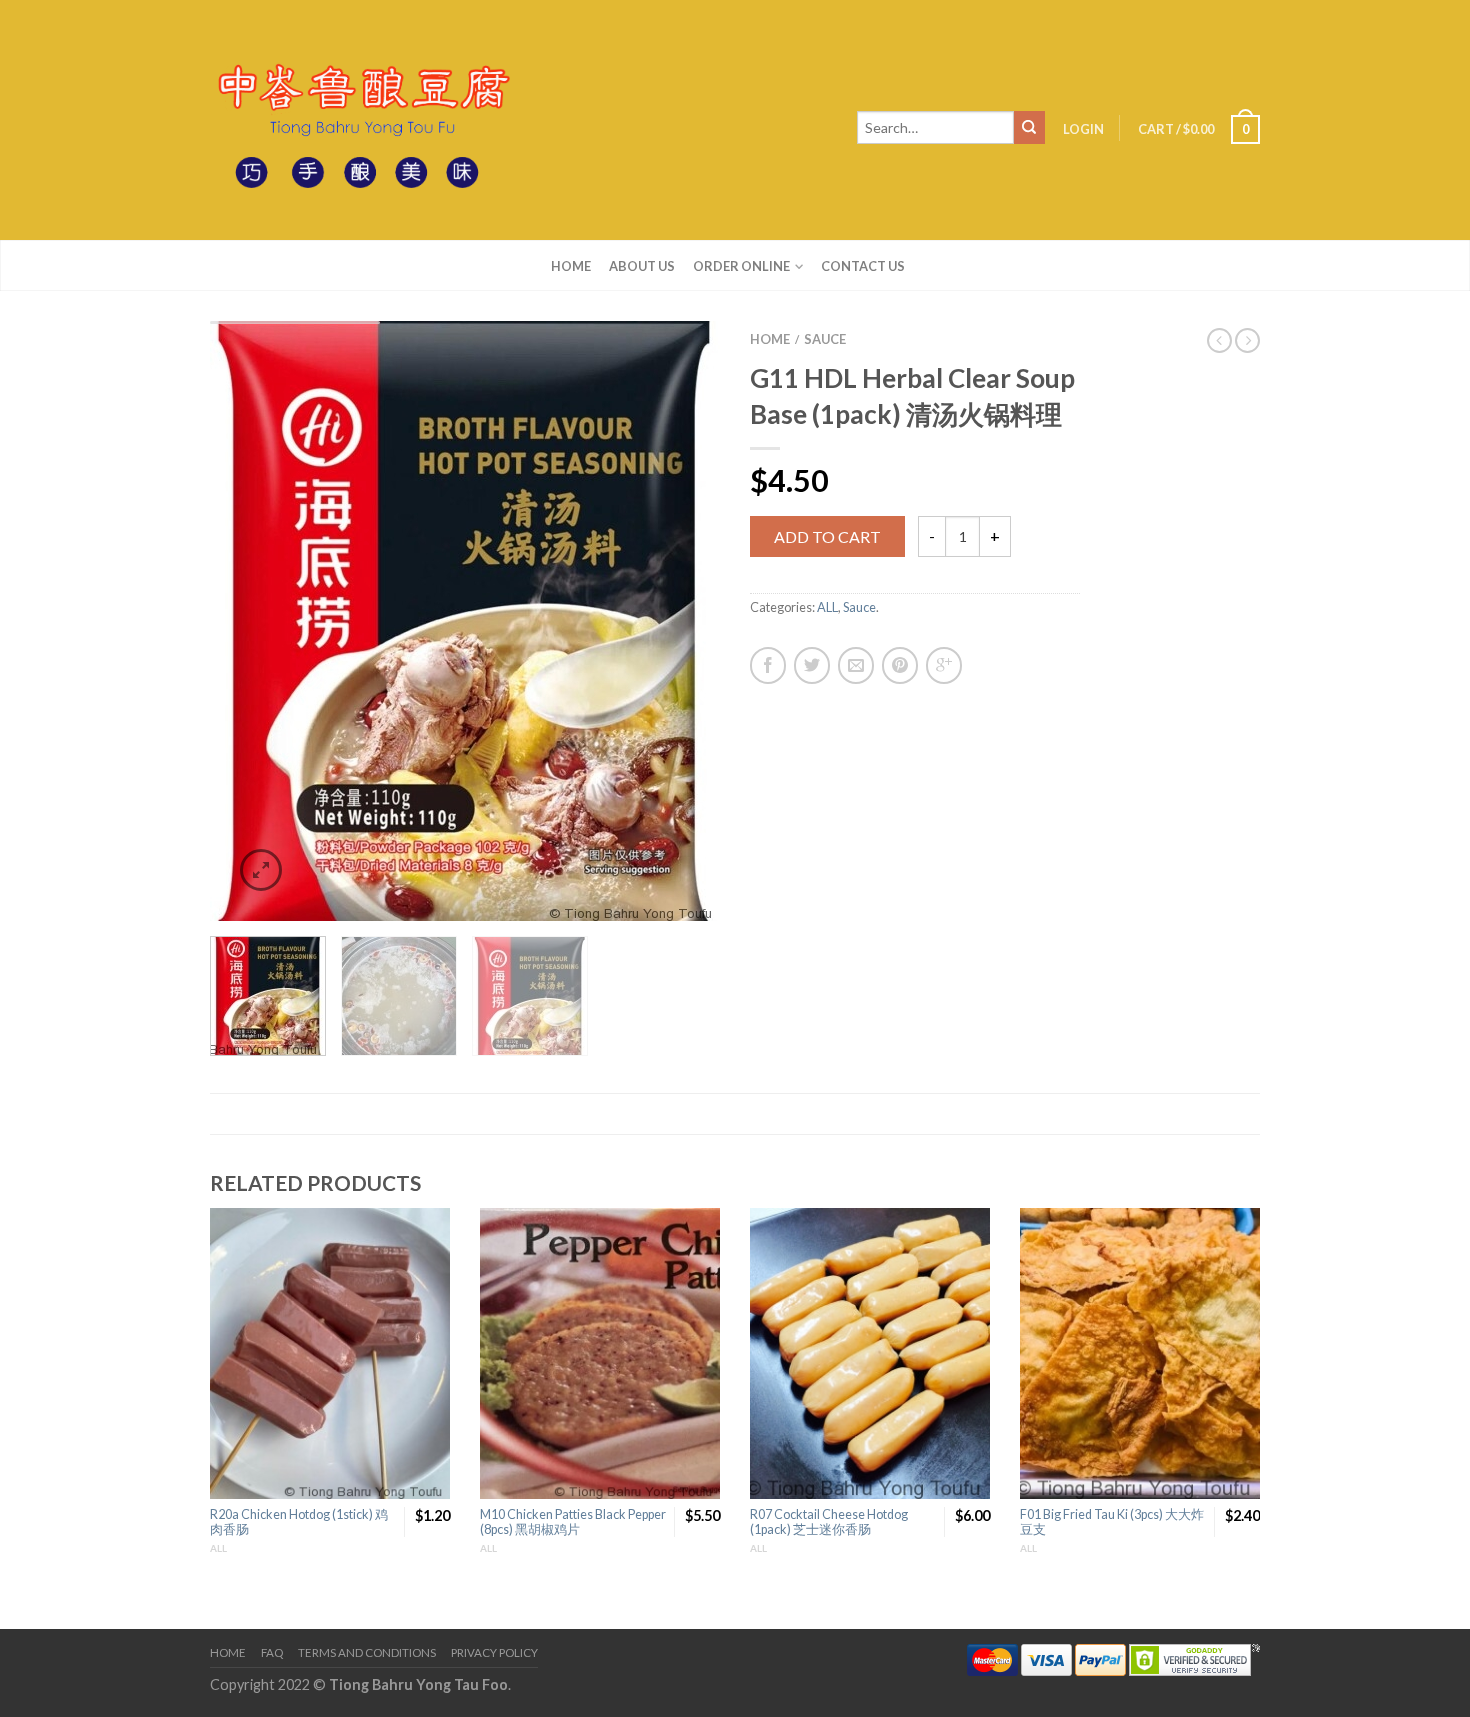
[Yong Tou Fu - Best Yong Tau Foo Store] (360, 120)
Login (1083, 129)
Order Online (741, 266)
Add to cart (827, 536)
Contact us (863, 266)
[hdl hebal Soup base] (465, 621)
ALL (827, 607)
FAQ (272, 1652)
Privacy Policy (494, 1652)
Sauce (825, 339)
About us (642, 266)
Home (571, 266)
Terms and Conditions (367, 1652)
